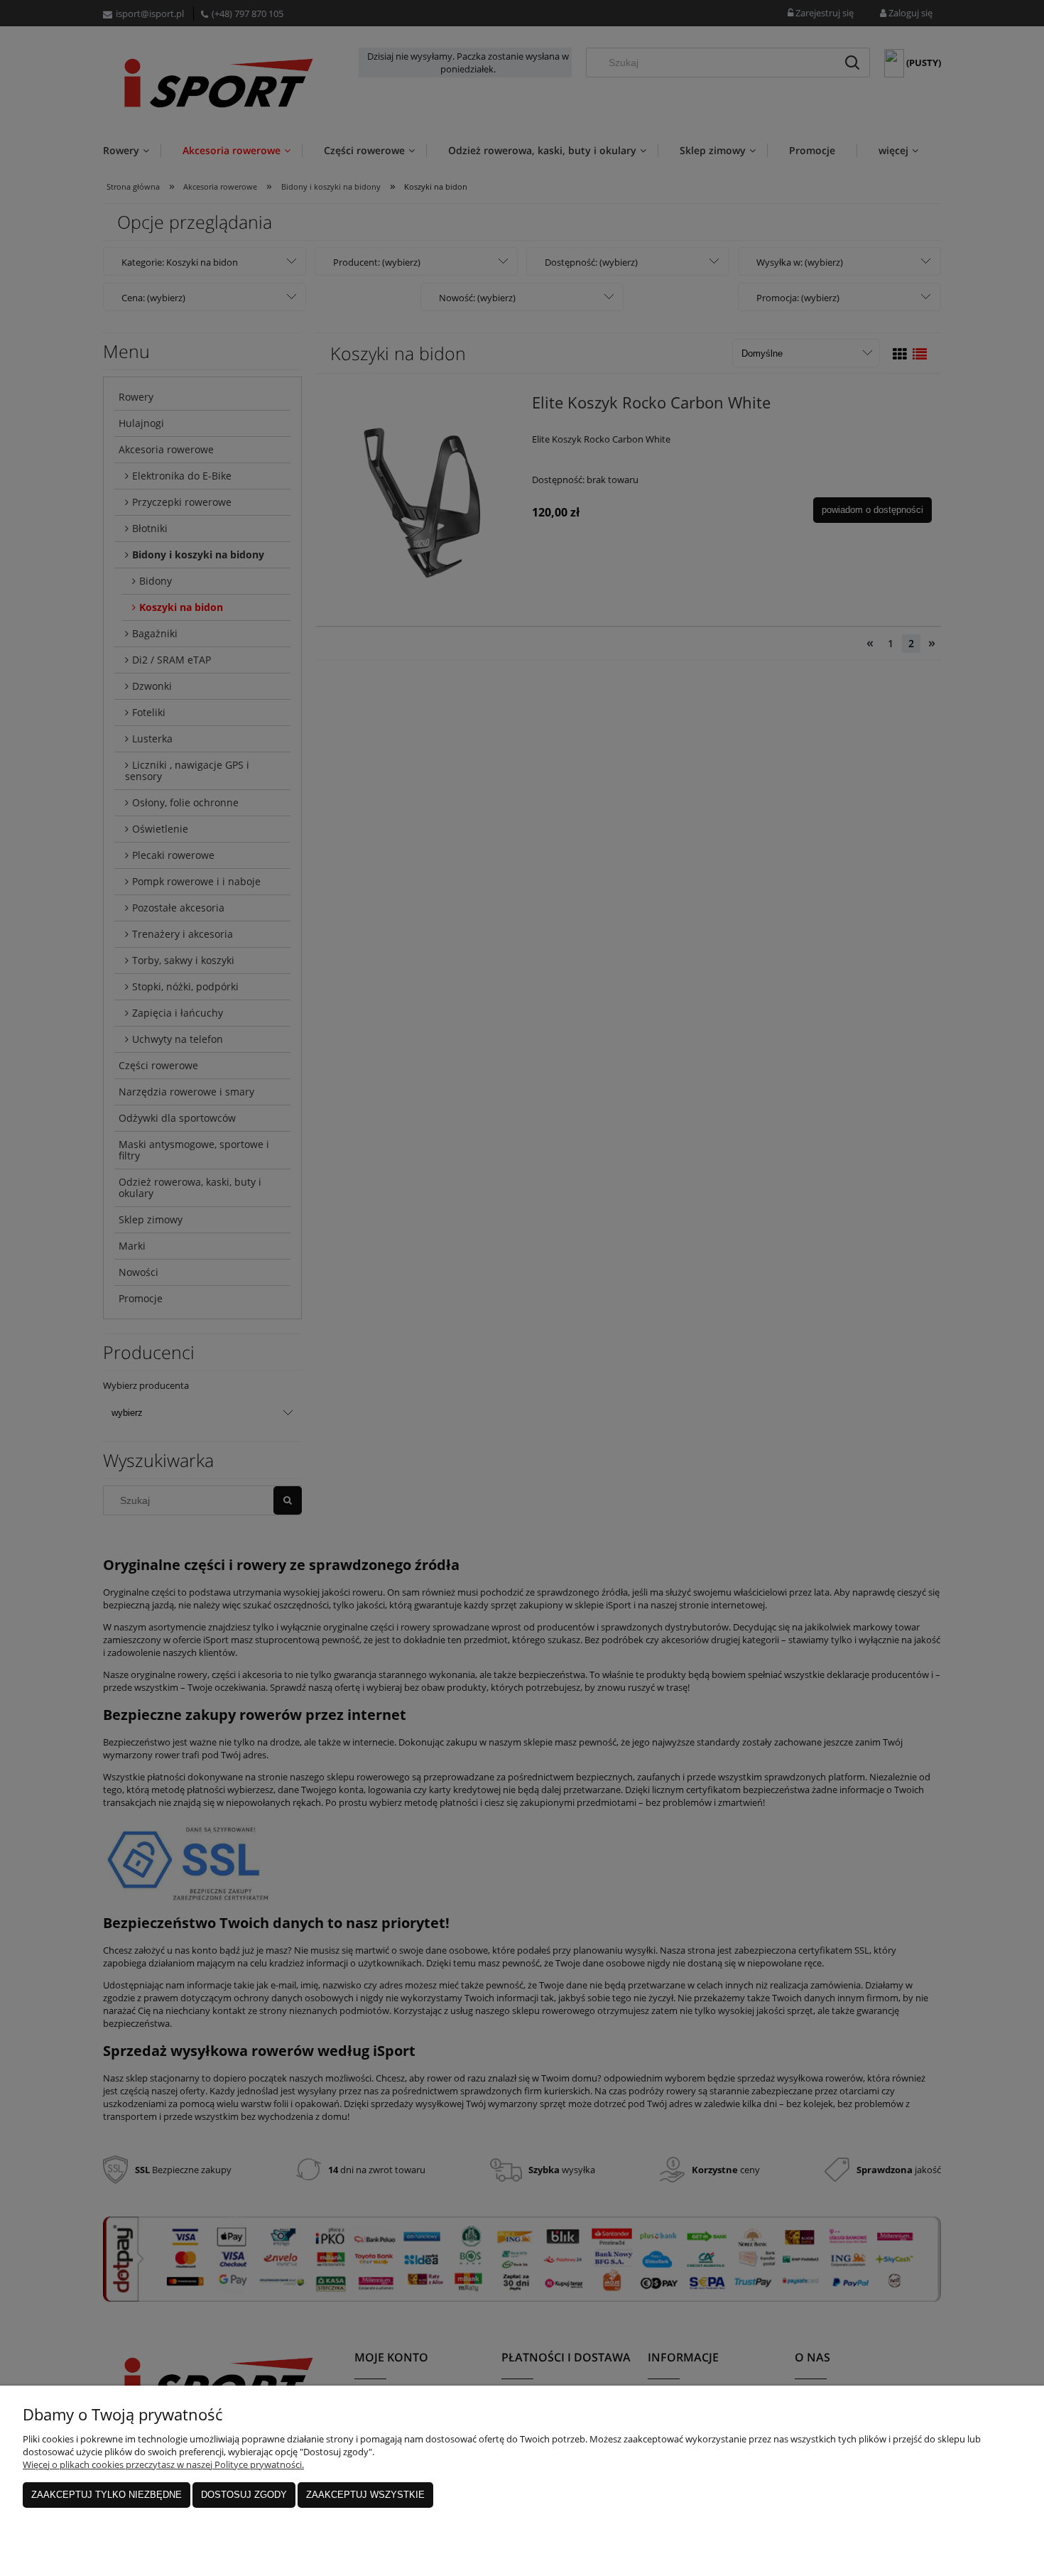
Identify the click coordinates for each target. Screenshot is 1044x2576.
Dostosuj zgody (244, 2495)
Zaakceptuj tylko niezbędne (107, 2495)
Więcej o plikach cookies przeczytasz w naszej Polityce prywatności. (163, 2464)
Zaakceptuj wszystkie (365, 2495)
